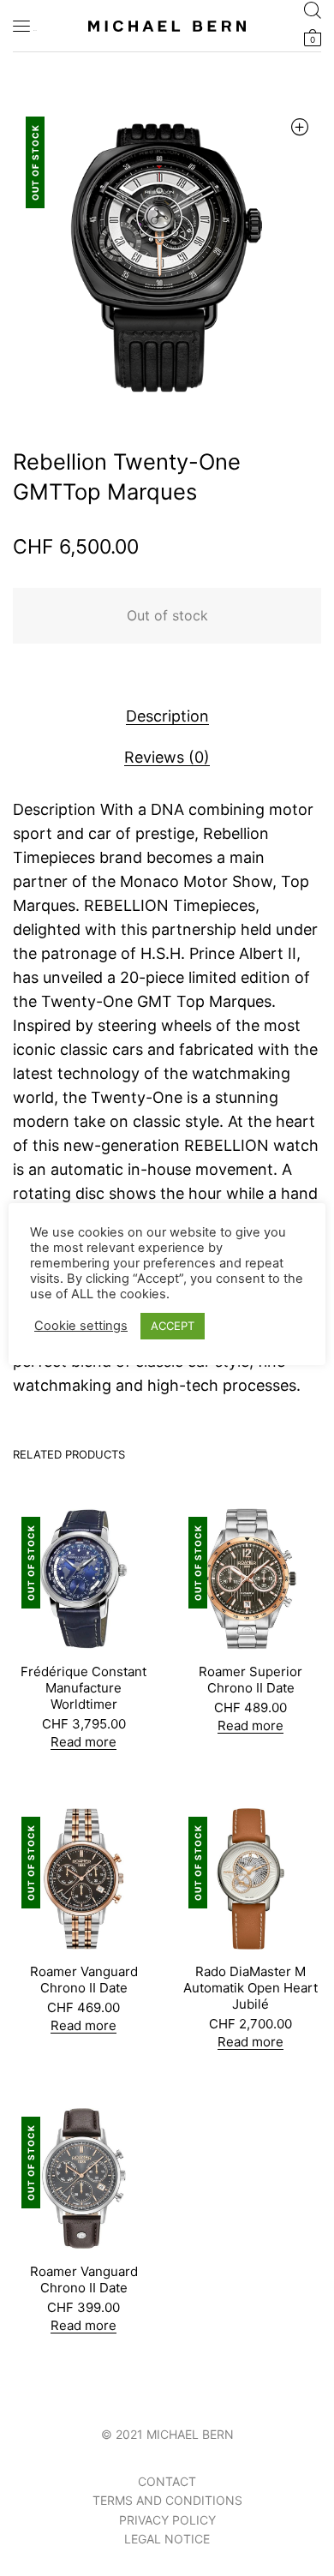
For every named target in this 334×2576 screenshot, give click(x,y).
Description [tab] (167, 716)
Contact (167, 2481)
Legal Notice (167, 2539)
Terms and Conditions (167, 2500)
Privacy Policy (167, 2520)
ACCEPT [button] (173, 1326)
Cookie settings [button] (81, 1326)
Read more (83, 1742)
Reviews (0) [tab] (167, 757)
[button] (299, 126)
